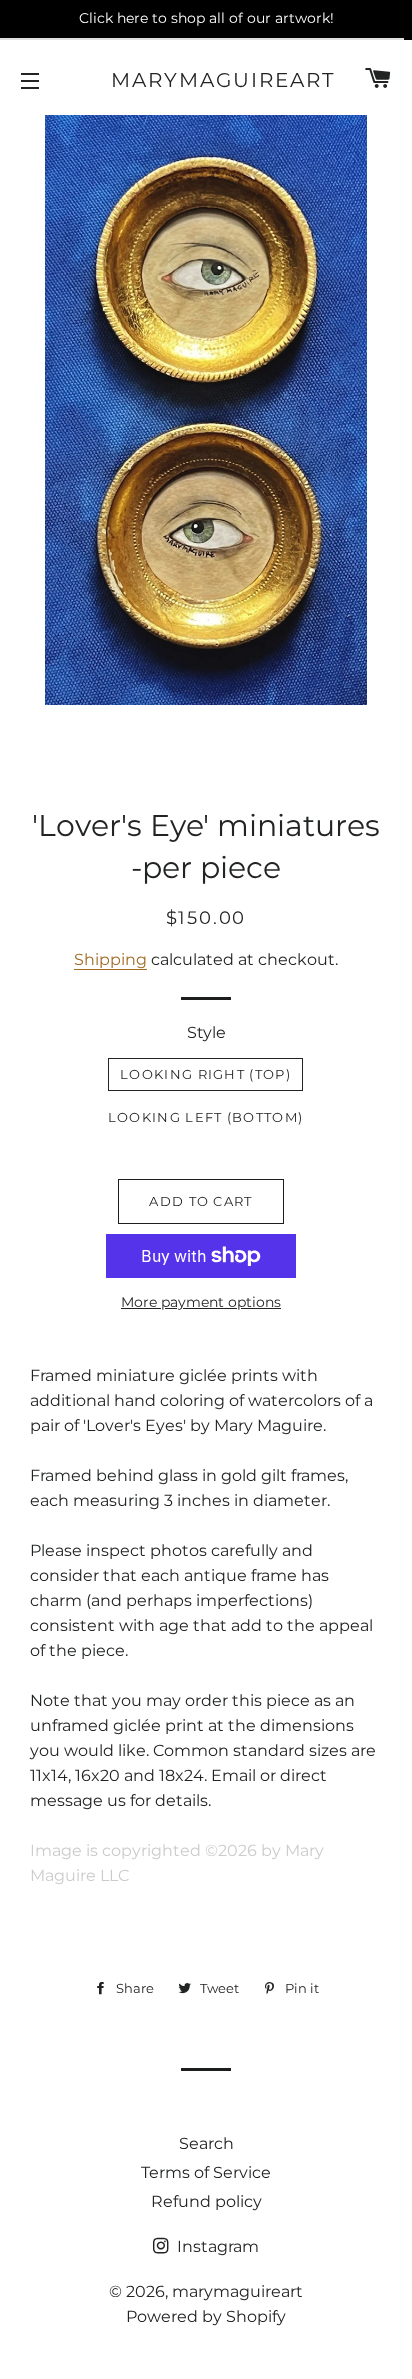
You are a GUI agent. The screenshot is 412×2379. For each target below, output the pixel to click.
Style (206, 1032)
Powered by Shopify (206, 2316)
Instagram (216, 2246)
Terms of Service (206, 2172)
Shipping (110, 959)
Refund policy (206, 2201)
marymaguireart (206, 80)
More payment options (201, 1302)
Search (206, 2143)
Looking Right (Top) (205, 1074)
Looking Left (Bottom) (205, 1117)
